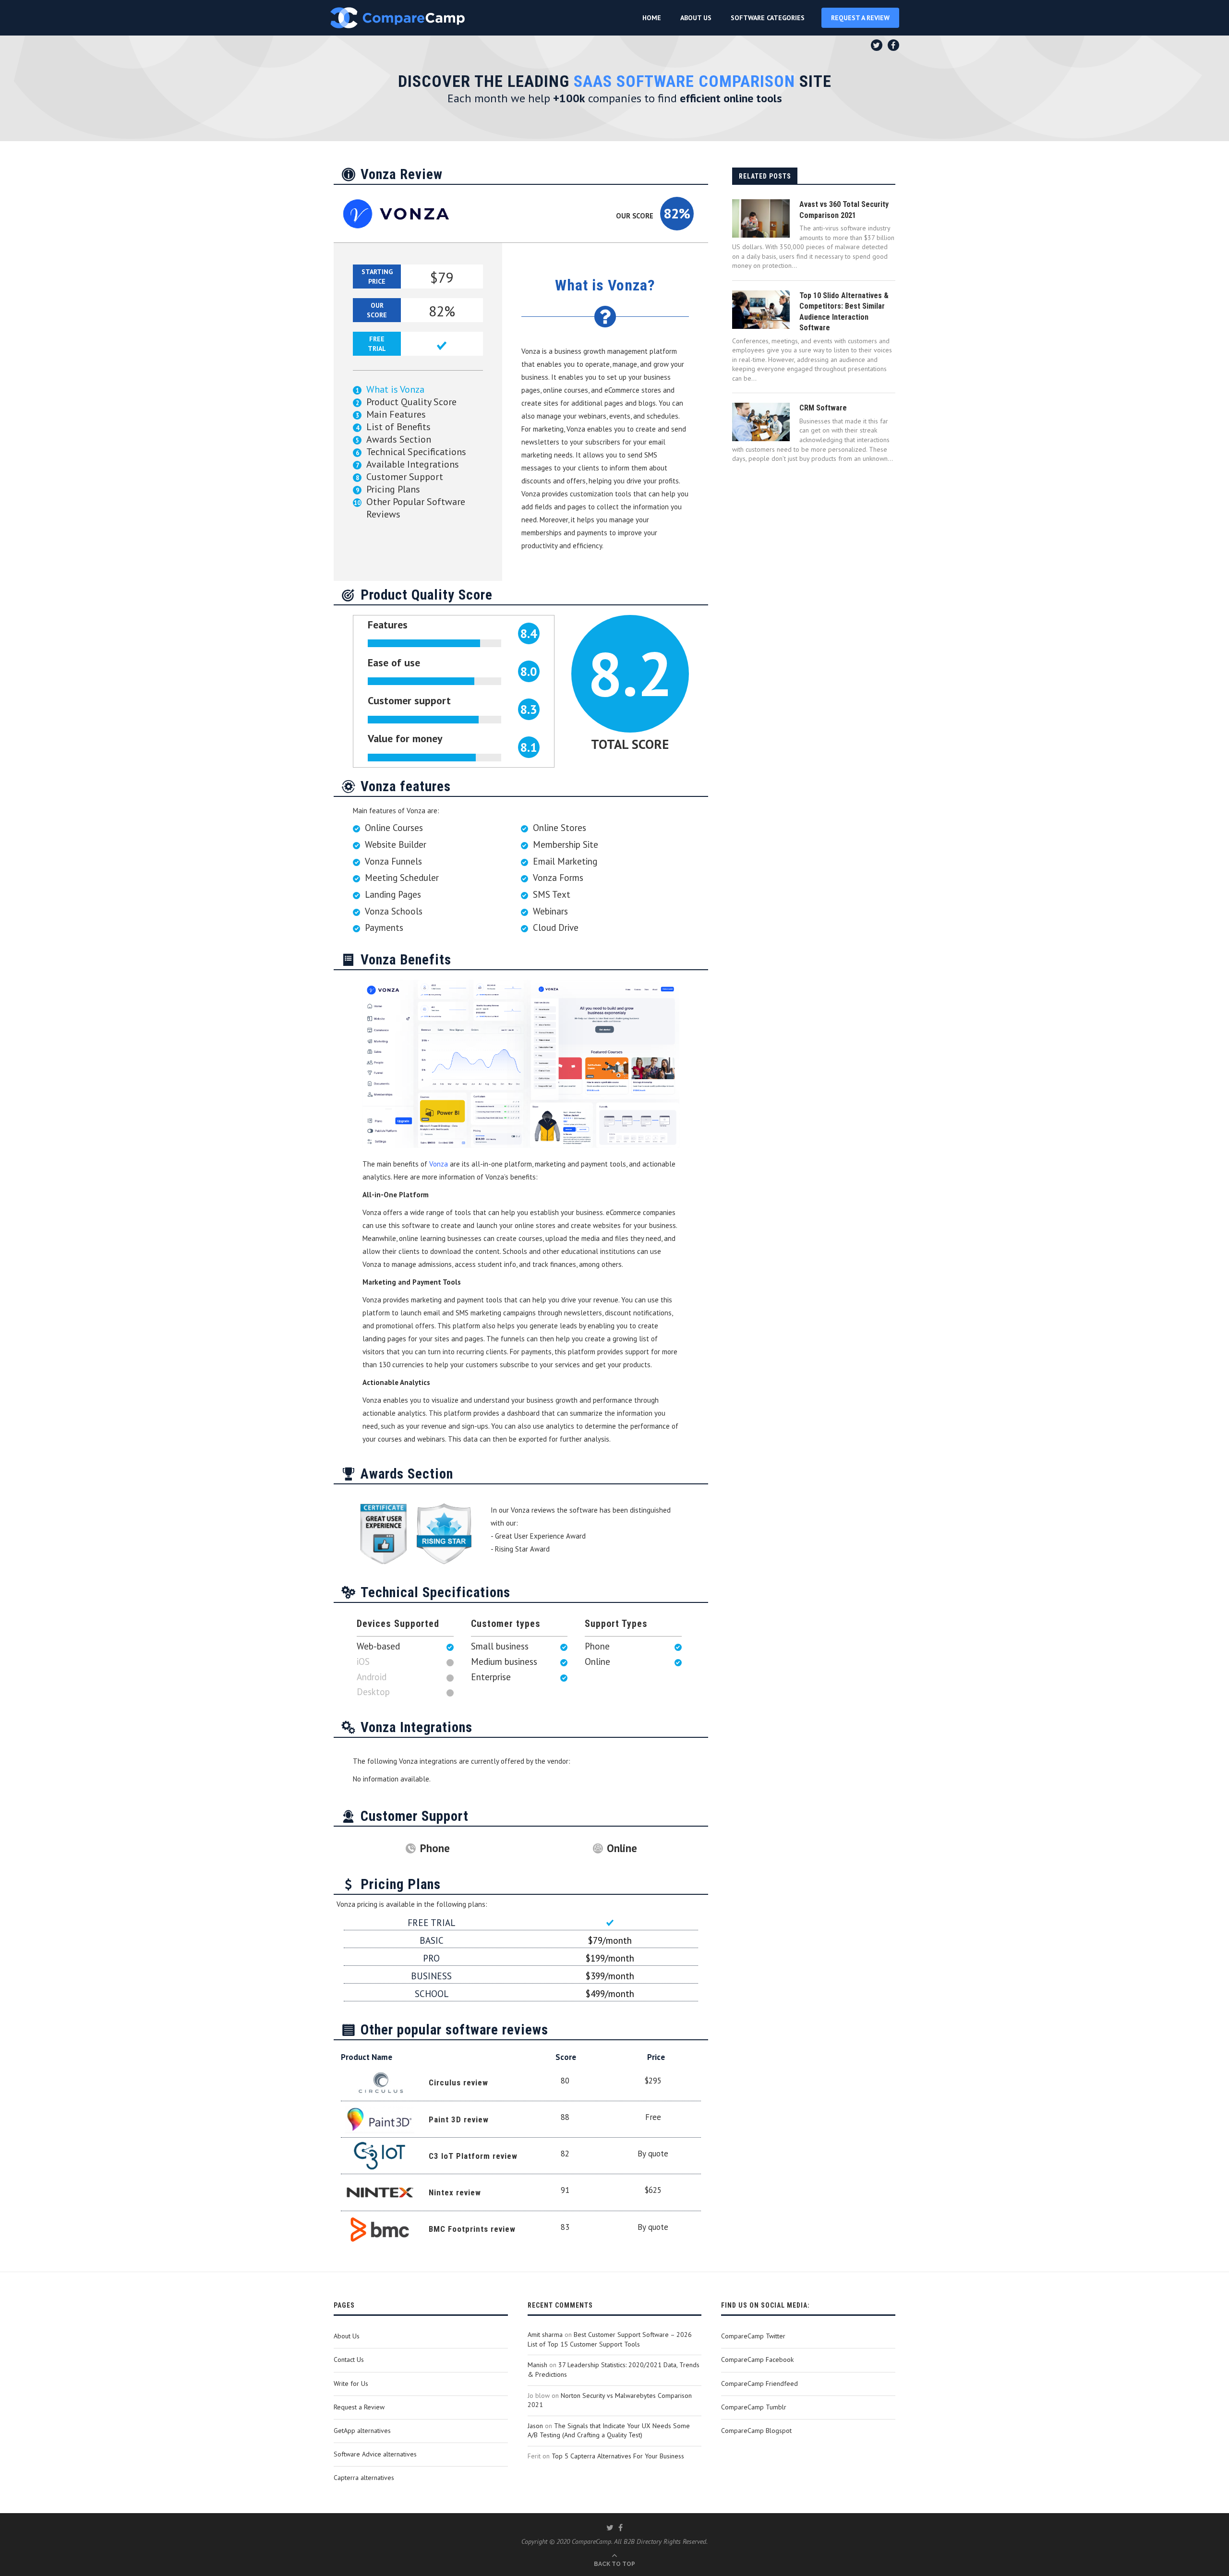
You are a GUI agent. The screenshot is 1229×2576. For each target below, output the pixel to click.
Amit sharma (545, 2335)
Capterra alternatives (364, 2478)
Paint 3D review (459, 2119)
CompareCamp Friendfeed (759, 2383)
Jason (535, 2426)
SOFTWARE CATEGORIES (768, 18)
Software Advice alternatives (375, 2454)
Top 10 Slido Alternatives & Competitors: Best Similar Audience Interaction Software (844, 312)
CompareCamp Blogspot (756, 2431)
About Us (347, 2336)
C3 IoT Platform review (473, 2156)
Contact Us (349, 2359)
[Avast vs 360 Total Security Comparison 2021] (761, 218)
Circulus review (458, 2082)
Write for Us (351, 2383)
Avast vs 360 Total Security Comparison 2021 (844, 210)
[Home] (398, 18)
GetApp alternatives (362, 2431)
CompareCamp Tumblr (754, 2407)
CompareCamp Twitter (753, 2336)
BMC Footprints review (472, 2229)
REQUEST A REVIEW (860, 18)
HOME (652, 18)
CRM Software (823, 408)
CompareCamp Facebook (757, 2359)
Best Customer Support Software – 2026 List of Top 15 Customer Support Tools (610, 2339)
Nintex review (455, 2192)
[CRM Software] (761, 422)
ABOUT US (696, 18)
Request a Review (359, 2407)
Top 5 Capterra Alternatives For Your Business (618, 2456)
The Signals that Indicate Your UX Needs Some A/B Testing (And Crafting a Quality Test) (609, 2431)
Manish (537, 2365)
